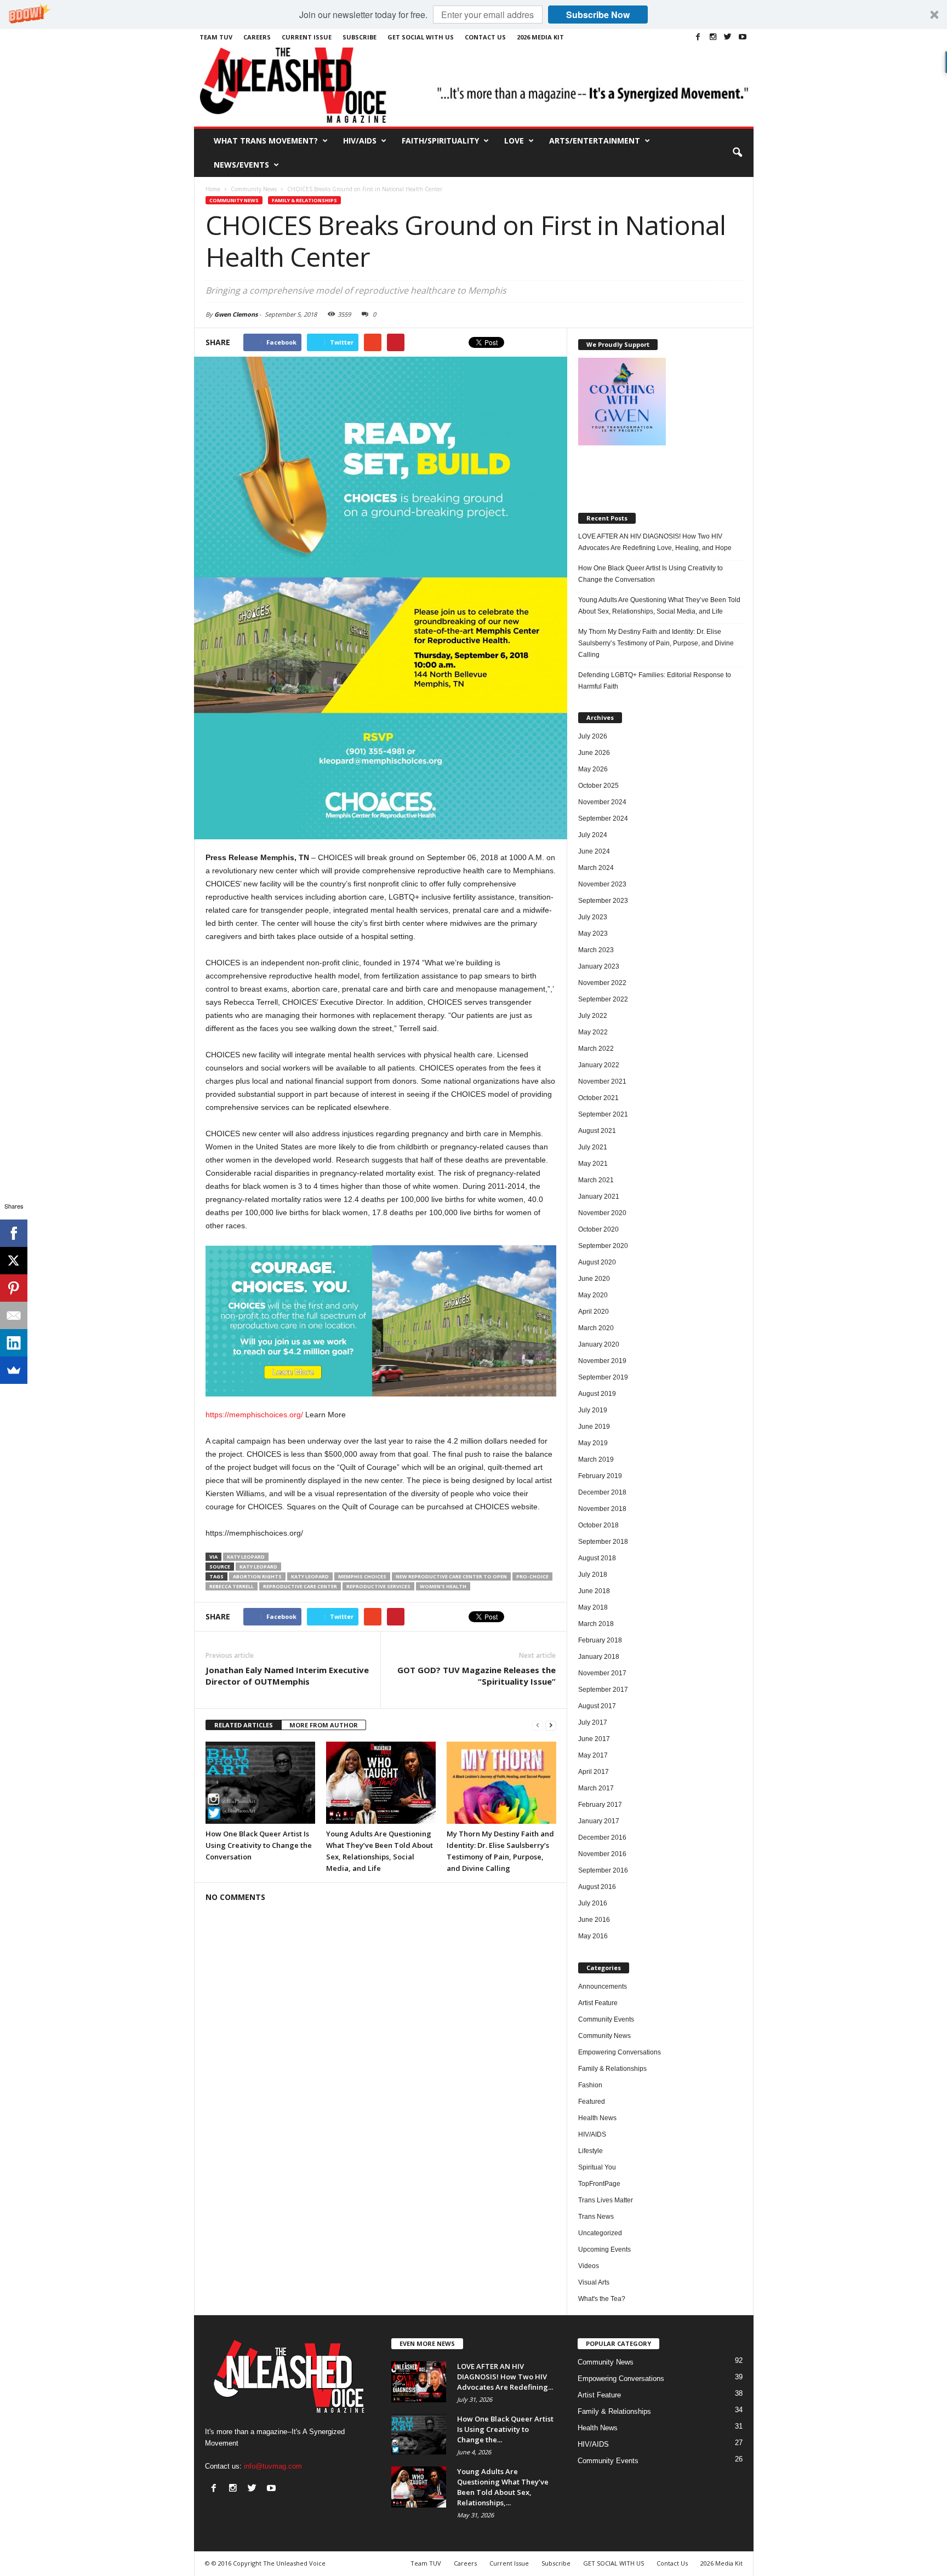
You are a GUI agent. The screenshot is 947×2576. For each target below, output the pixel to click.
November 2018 (602, 1509)
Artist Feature (598, 2003)
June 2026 (594, 753)
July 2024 (593, 835)
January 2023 (599, 966)
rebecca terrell (232, 1586)
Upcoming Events (604, 2249)
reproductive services (378, 1586)
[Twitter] (728, 37)
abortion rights (257, 1576)
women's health (443, 1586)
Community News (234, 200)
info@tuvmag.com (273, 2466)
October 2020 (598, 1229)
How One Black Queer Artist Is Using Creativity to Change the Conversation (259, 1845)
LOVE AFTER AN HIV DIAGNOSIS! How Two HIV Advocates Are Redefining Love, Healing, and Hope (655, 542)
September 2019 (603, 1377)
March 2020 (596, 1328)
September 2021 (603, 1114)
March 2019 (596, 1459)
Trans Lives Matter (606, 2200)
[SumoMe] (14, 1370)
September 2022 (603, 999)
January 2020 (599, 1344)
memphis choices (362, 1576)
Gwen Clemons (236, 314)
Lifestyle (591, 2151)
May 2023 (593, 934)
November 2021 (602, 1081)
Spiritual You (597, 2167)
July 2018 (593, 1575)
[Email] (14, 1315)
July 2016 (593, 1903)
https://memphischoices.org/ (254, 1415)
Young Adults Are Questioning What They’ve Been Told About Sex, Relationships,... (503, 2487)
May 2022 (593, 1032)
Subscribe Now (598, 15)
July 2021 (593, 1147)
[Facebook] (698, 37)
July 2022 (593, 1016)
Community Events (606, 2019)
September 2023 (603, 901)
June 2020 (594, 1279)
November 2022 (602, 983)
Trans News (596, 2217)
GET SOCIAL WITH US (421, 37)
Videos (589, 2266)
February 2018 (600, 1640)
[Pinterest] (14, 1288)
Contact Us (485, 37)
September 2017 (603, 1690)
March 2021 (596, 1180)
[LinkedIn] (14, 1343)
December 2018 (602, 1492)
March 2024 (596, 868)
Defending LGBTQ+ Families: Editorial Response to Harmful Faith (655, 681)
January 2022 (599, 1065)
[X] (14, 1261)
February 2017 (600, 1805)
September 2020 (603, 1246)
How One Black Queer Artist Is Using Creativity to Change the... (505, 2429)
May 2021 (593, 1164)
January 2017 (599, 1821)
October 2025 (598, 786)
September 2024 (603, 818)
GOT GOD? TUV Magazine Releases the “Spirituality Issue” (477, 1676)
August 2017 (597, 1706)
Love (514, 141)
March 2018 (596, 1624)
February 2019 (600, 1476)
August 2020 (597, 1262)
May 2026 (593, 769)
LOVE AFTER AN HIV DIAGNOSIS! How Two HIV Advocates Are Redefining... (505, 2377)
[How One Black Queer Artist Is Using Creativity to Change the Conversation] (260, 1783)
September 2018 (603, 1542)
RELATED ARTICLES (244, 1725)
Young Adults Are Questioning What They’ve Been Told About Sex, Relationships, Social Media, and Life (659, 606)
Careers (257, 37)
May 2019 (593, 1443)
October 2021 (598, 1098)
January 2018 (599, 1657)
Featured (592, 2102)
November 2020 (602, 1213)
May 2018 (593, 1607)
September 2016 (603, 1870)
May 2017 (593, 1755)
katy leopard (310, 1576)
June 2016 (594, 1920)
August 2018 (597, 1558)
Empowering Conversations (620, 2052)
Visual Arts (594, 2282)
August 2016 (597, 1887)
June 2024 (594, 851)
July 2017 (593, 1722)
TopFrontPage (599, 2184)
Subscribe (360, 37)
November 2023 (602, 884)
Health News (597, 2118)
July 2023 (593, 917)
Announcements (603, 1987)
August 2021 (597, 1131)
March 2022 (596, 1049)
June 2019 (594, 1427)
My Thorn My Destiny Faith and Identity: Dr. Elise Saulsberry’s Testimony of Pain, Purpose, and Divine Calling (656, 643)
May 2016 (593, 1936)
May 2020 (593, 1295)
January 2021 (599, 1197)
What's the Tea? (602, 2299)
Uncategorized (600, 2233)
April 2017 (594, 1772)
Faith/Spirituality (440, 141)
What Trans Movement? (266, 141)
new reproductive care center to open (451, 1576)
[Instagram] (713, 37)
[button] (473, 15)
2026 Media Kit (540, 37)
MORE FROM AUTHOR (324, 1725)
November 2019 (602, 1361)
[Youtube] (743, 37)
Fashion (590, 2085)
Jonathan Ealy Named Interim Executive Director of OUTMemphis (287, 1676)
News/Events (241, 165)
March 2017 (596, 1788)
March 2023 (596, 950)
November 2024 (602, 802)
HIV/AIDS (360, 141)
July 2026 (593, 736)
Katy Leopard (246, 1557)
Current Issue (307, 37)
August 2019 (597, 1394)
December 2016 (602, 1837)
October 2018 (598, 1525)
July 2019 (593, 1410)
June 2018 (594, 1591)
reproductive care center (300, 1586)
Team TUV (216, 37)
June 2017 (594, 1739)
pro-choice (532, 1576)
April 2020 (594, 1312)
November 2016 (602, 1854)
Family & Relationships (304, 200)
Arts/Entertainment (595, 141)
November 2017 (602, 1673)
